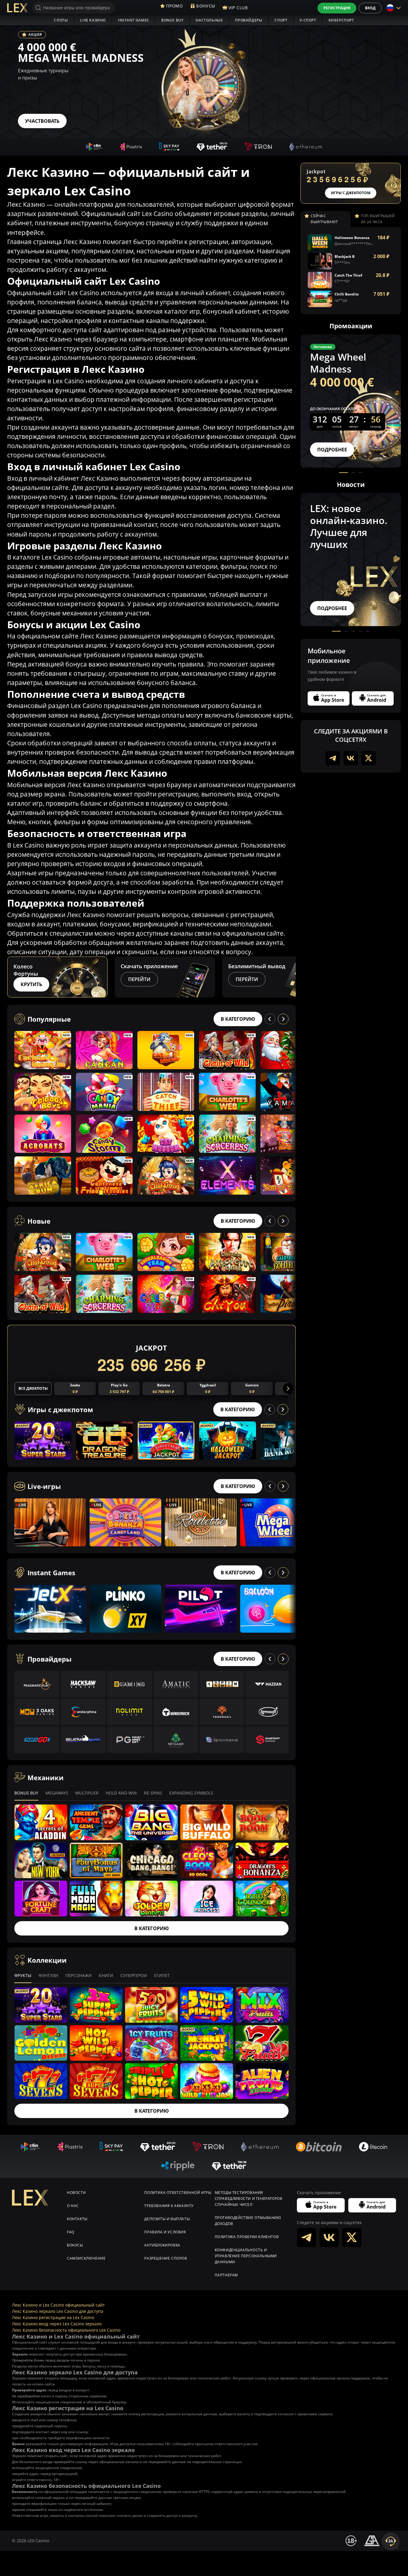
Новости (76, 2193)
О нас (73, 2206)
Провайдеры (249, 20)
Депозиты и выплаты (167, 2219)
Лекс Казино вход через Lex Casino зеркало (57, 2324)
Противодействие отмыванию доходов (248, 2221)
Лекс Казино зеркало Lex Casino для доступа (58, 2311)
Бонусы (75, 2245)
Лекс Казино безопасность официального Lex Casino (66, 2330)
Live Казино (93, 20)
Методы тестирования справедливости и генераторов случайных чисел (249, 2199)
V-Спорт (308, 20)
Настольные (209, 20)
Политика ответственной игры (178, 2193)
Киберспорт (341, 20)
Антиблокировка (162, 2245)
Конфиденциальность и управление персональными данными (246, 2256)
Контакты (77, 2219)
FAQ (71, 2232)
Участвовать (42, 121)
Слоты (61, 20)
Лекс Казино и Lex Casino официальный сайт (58, 2305)
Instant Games (134, 20)
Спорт (281, 20)
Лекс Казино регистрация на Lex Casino (53, 2317)
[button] (290, 977)
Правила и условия (165, 2232)
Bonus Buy (172, 20)
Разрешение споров (166, 2258)
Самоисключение (86, 2258)
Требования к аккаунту (169, 2206)
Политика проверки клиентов (247, 2237)
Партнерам (226, 2275)
